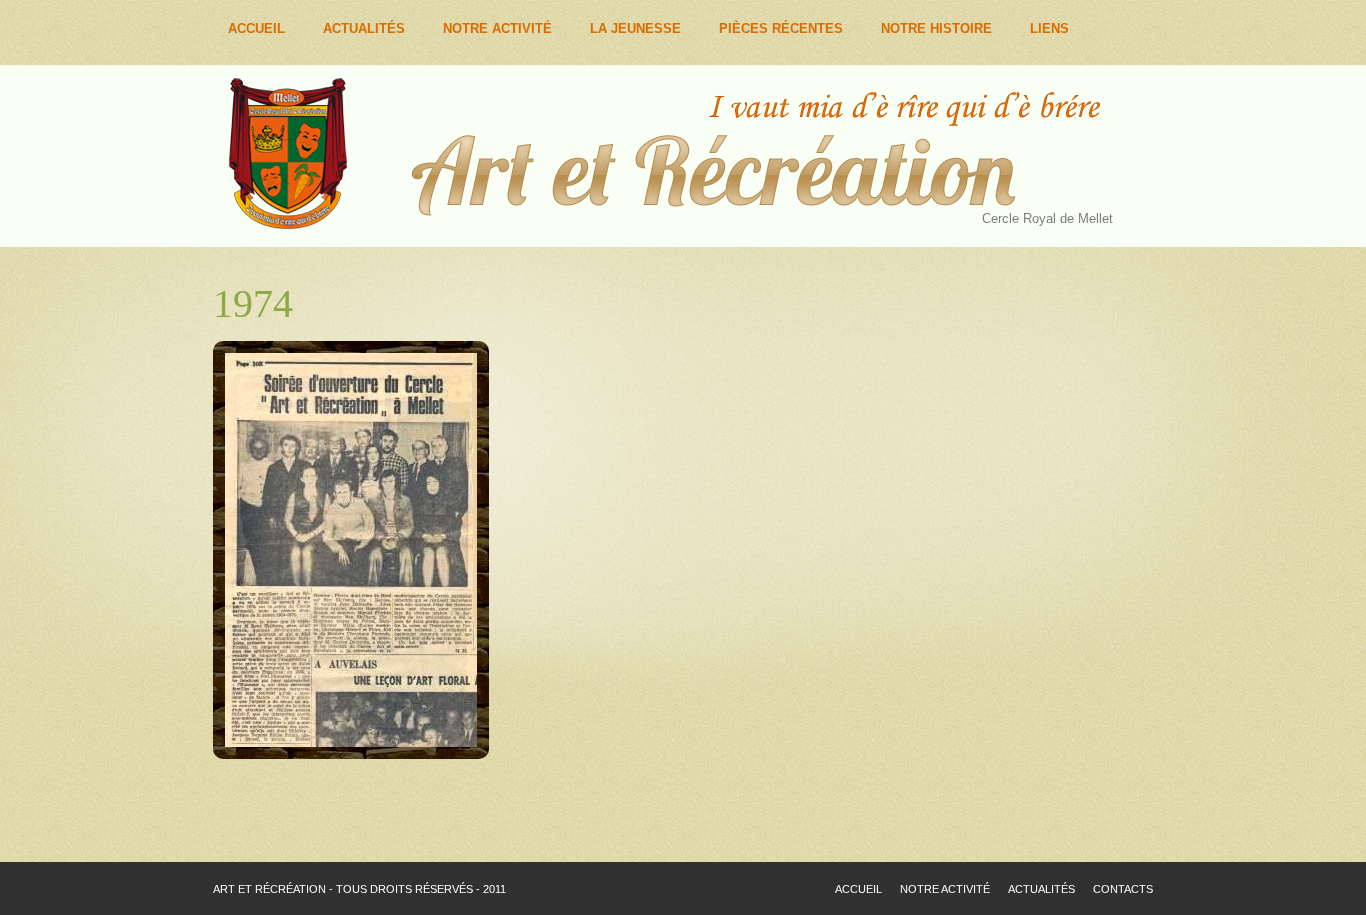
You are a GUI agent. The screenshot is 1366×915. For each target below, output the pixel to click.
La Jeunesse (635, 28)
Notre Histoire (936, 28)
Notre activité (945, 889)
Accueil (256, 28)
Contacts (1123, 889)
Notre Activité (497, 28)
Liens (1049, 28)
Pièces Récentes (781, 28)
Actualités (364, 28)
